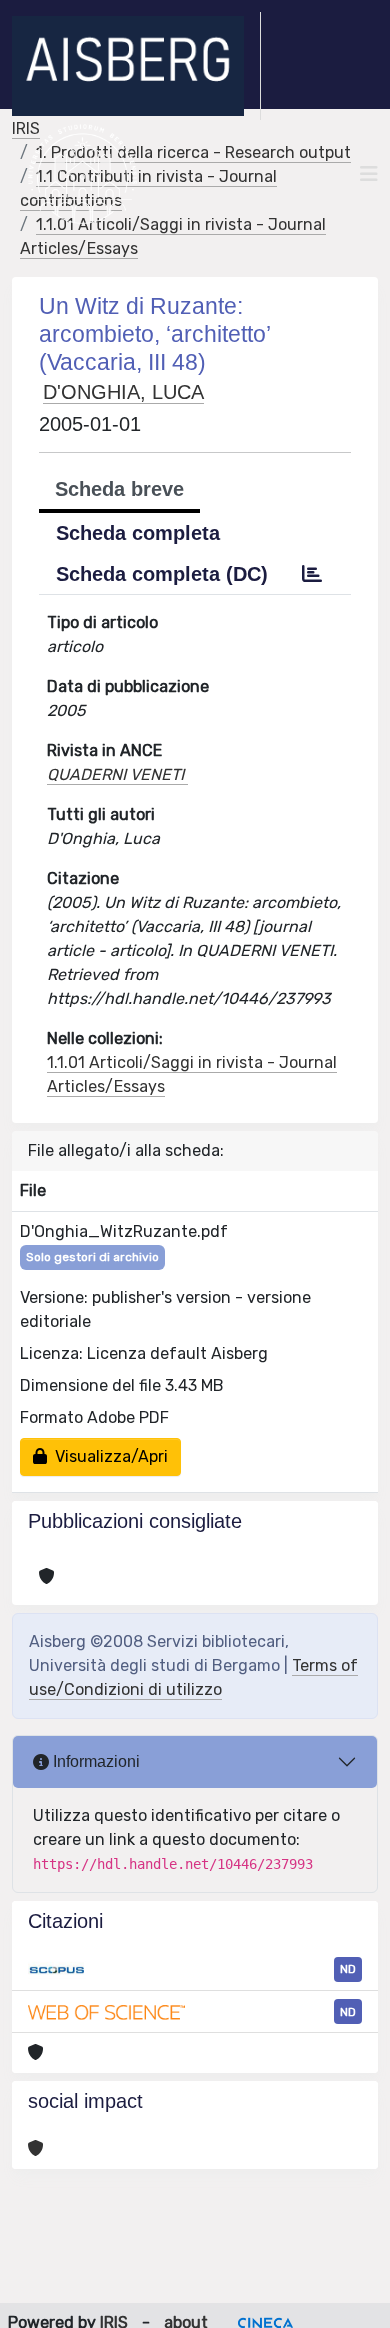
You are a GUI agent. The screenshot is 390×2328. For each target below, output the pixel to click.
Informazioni (94, 1761)
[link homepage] (136, 66)
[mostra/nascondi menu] (369, 174)
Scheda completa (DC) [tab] (162, 574)
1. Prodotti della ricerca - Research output (193, 152)
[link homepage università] (82, 174)
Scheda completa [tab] (138, 533)
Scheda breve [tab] (119, 489)
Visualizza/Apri (107, 1456)
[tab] (312, 574)
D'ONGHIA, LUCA (123, 392)
